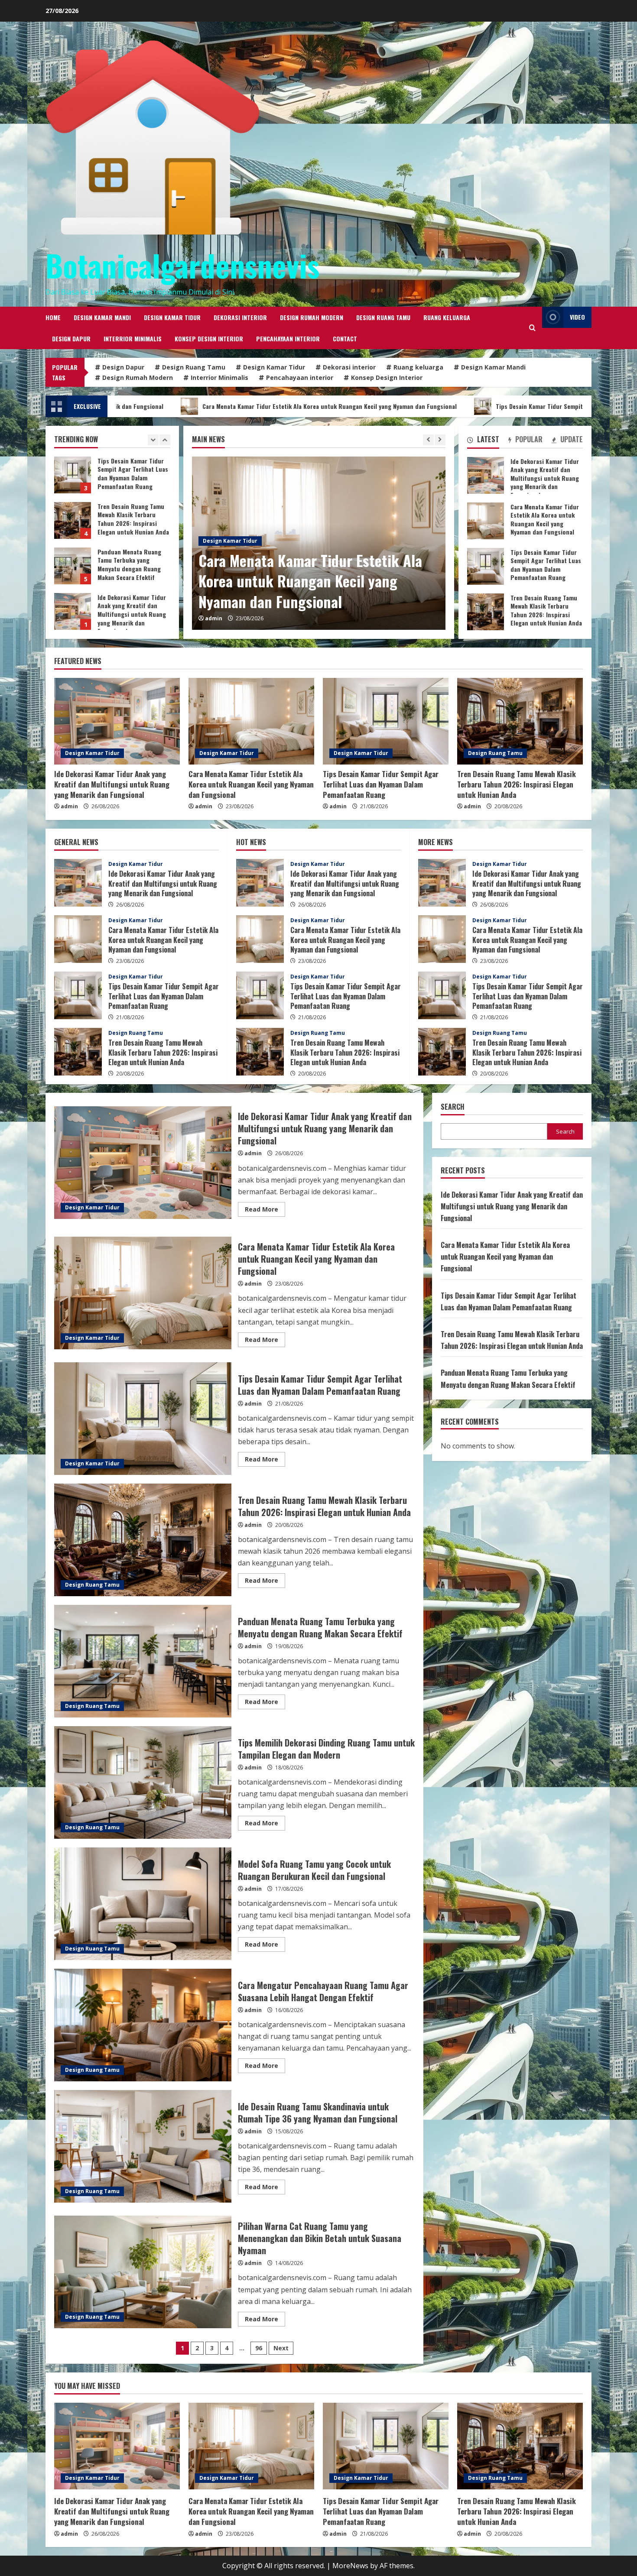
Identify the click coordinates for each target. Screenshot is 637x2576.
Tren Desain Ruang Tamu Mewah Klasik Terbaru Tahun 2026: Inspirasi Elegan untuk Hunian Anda (73, 611)
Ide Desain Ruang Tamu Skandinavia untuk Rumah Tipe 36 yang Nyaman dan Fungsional (143, 2146)
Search (453, 1107)
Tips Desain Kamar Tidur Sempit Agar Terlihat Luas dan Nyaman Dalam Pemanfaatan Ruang (384, 406)
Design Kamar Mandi (102, 317)
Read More (265, 1211)
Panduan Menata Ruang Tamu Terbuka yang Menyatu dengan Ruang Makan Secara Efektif (143, 1661)
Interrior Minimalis (133, 339)
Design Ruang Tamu (383, 317)
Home (53, 317)
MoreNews (350, 2566)
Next (281, 2348)
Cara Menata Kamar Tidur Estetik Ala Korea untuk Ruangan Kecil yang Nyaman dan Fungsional (73, 520)
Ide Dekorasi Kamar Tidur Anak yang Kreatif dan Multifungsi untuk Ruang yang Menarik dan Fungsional (73, 475)
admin (214, 618)
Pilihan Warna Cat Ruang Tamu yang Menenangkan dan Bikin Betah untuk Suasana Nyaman (143, 2272)
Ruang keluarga (447, 317)
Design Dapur (71, 339)
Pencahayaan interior (288, 339)
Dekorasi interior (240, 317)
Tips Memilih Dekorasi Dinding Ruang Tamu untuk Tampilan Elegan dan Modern (143, 1782)
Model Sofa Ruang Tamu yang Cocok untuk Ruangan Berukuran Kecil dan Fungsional (143, 1904)
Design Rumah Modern (312, 317)
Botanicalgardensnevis (182, 265)
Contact (345, 339)
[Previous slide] (428, 440)
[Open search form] (532, 328)
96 (259, 2348)
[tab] (483, 441)
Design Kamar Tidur (172, 317)
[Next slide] (440, 440)
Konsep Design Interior (209, 339)
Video (577, 317)
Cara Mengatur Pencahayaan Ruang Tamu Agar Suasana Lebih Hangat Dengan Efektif (143, 2025)
